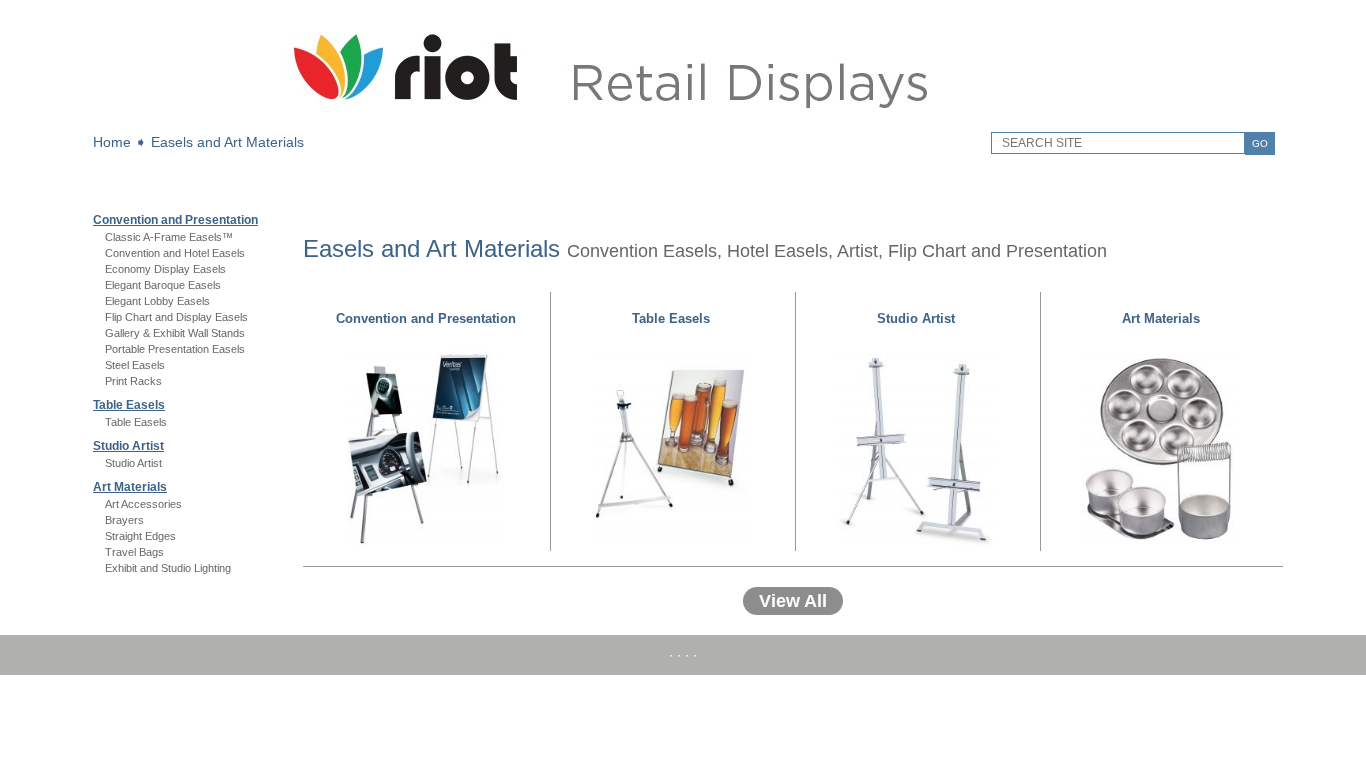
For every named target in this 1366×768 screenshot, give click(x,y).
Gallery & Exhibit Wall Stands (175, 333)
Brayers (124, 520)
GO (1260, 143)
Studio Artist (128, 446)
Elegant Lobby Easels (157, 301)
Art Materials (130, 487)
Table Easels (129, 405)
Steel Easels (135, 365)
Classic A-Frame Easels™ (169, 237)
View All (793, 601)
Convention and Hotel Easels (175, 253)
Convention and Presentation (175, 220)
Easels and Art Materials (227, 142)
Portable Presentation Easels (175, 349)
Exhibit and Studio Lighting (168, 568)
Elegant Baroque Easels (163, 285)
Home (112, 142)
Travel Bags (134, 552)
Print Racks (133, 381)
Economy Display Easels (165, 269)
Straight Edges (140, 536)
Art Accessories (143, 504)
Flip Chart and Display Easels (176, 317)
